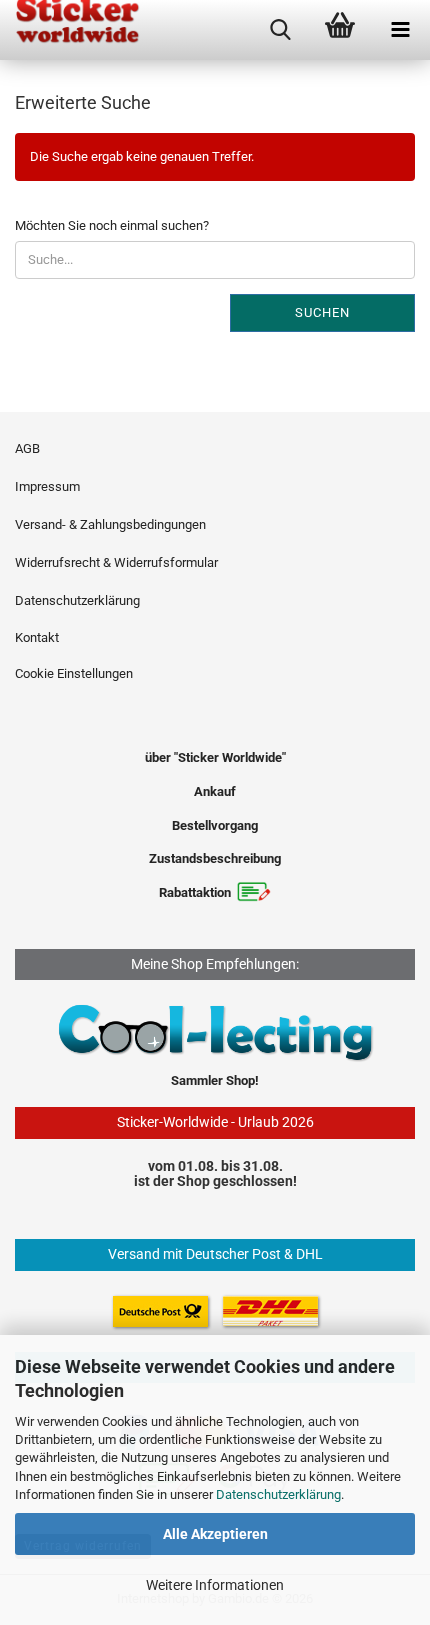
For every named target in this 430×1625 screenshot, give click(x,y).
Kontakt (37, 637)
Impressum (47, 486)
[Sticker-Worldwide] (70, 30)
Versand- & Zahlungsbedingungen (110, 524)
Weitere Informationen (215, 1585)
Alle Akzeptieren (215, 1534)
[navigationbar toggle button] (400, 30)
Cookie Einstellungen (74, 673)
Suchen (322, 312)
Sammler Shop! (215, 1080)
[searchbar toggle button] (280, 30)
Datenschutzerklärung (278, 1494)
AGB (27, 448)
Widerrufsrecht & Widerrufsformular (116, 562)
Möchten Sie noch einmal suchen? (112, 225)
